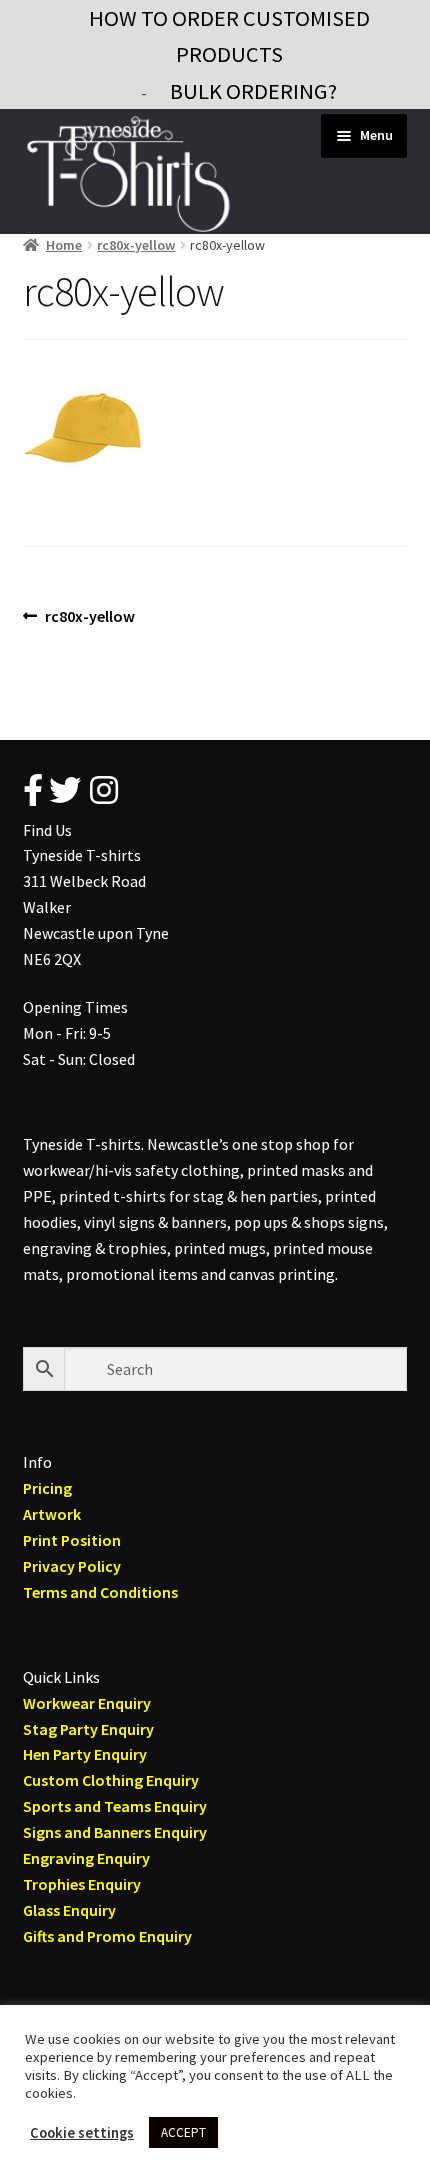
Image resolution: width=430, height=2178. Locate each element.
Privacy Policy (72, 1566)
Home (64, 245)
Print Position (72, 1540)
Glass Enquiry (69, 1910)
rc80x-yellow (136, 245)
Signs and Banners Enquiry (115, 1832)
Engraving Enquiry (86, 1858)
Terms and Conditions (100, 1592)
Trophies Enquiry (82, 1884)
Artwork (52, 1514)
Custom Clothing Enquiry (111, 1780)
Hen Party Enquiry (85, 1754)
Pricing (47, 1488)
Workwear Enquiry (87, 1703)
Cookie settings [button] (82, 2133)
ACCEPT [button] (183, 2132)
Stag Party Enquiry (88, 1729)
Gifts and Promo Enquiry (107, 1936)
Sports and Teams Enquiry (115, 1806)
